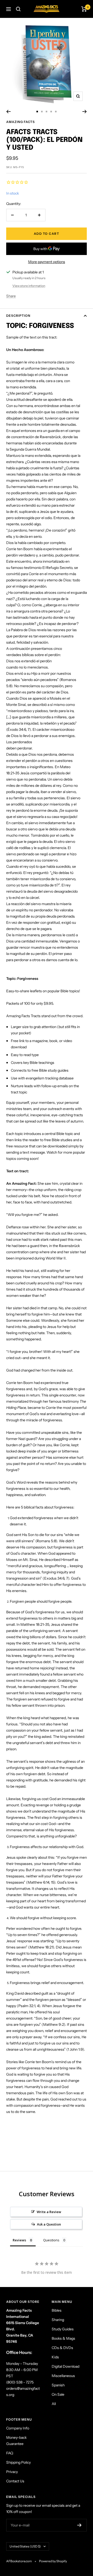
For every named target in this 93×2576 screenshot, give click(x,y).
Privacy (12, 2472)
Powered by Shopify (53, 2561)
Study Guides (63, 2329)
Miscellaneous (63, 2376)
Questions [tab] (51, 2240)
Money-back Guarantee (16, 2441)
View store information (29, 286)
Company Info (18, 2428)
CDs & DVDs (62, 2348)
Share (11, 296)
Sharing (58, 2320)
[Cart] (84, 9)
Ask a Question (49, 2224)
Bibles (57, 2310)
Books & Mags (63, 2338)
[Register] (79, 2525)
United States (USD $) (25, 2546)
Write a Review (49, 2212)
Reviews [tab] (19, 2240)
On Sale (58, 2394)
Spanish (58, 2385)
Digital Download (65, 2366)
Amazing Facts (21, 122)
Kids (55, 2357)
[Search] (18, 9)
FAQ (10, 2453)
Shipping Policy (18, 2462)
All (54, 2404)
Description (18, 316)
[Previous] (8, 112)
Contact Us (15, 2481)
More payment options (47, 262)
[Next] (85, 112)
